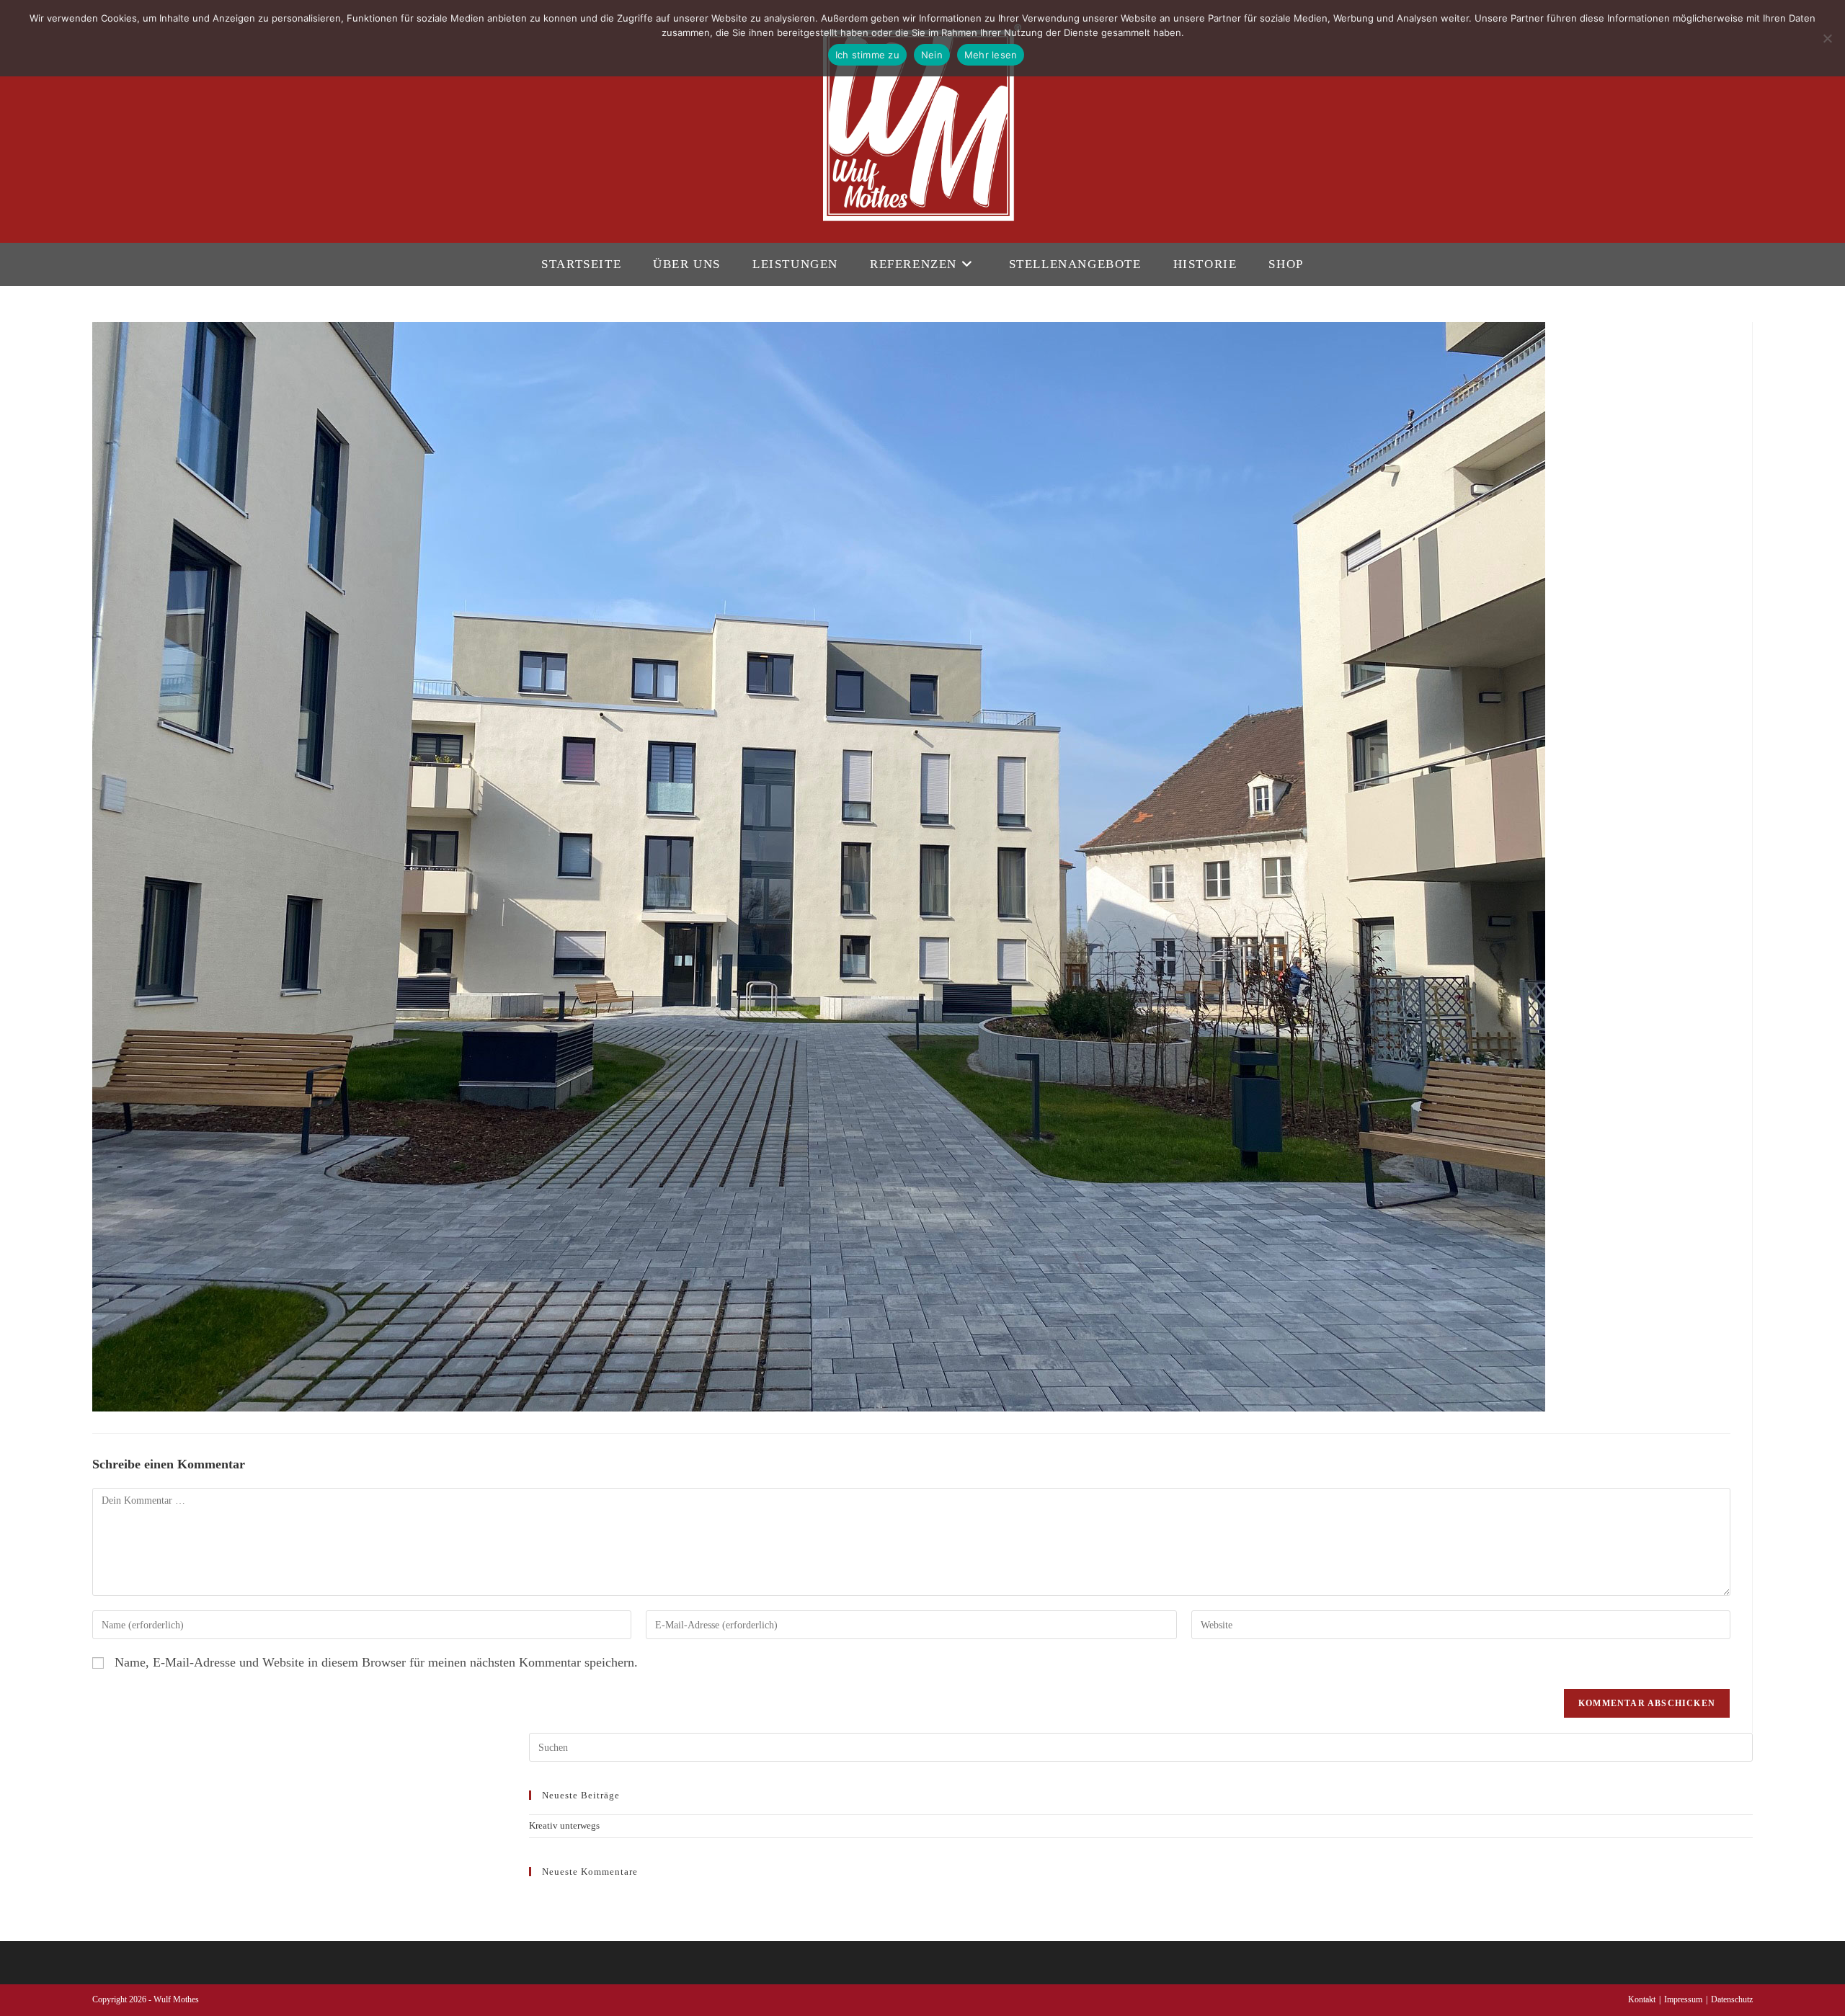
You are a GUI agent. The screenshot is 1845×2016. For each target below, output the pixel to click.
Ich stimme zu (867, 55)
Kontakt (1642, 1999)
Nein (932, 55)
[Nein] (1827, 38)
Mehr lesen (991, 55)
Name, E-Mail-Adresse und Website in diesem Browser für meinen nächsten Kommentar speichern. (376, 1662)
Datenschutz (1732, 1999)
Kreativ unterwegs (564, 1825)
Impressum (1683, 1999)
